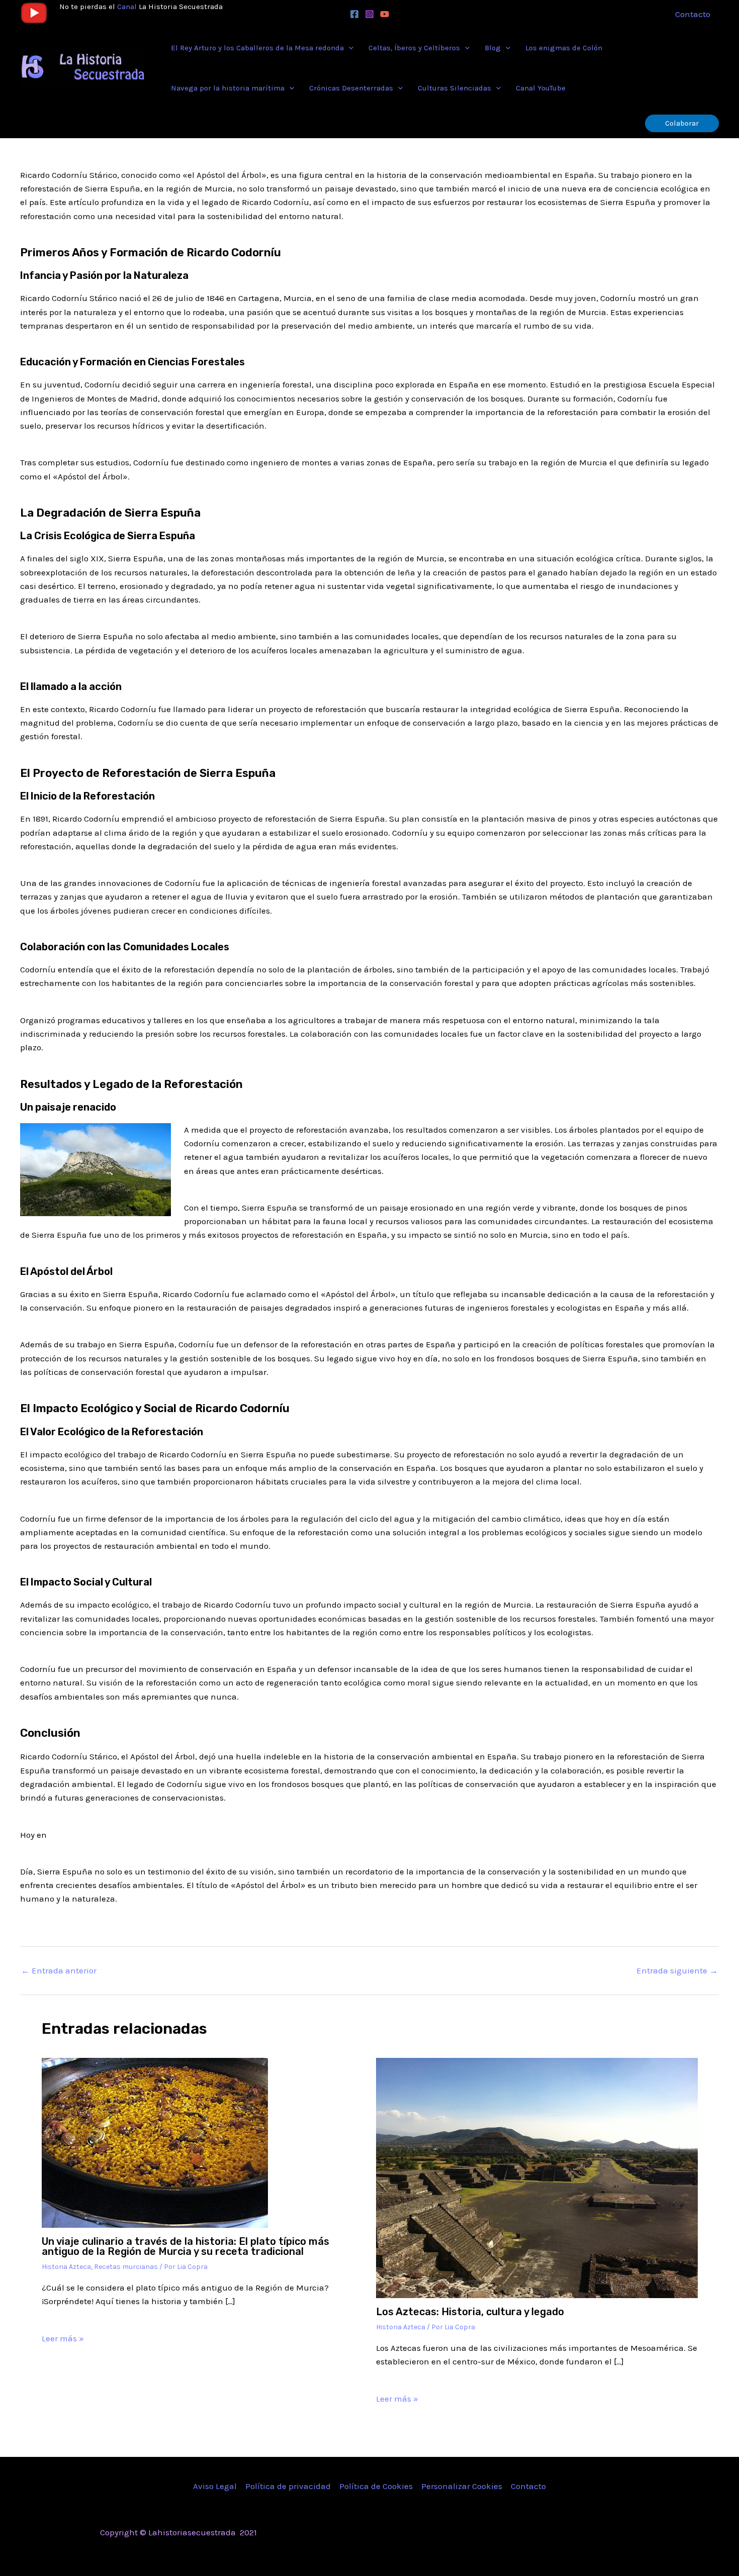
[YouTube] (385, 14)
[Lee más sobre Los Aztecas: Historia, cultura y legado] (537, 2177)
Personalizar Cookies (462, 2486)
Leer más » (63, 2338)
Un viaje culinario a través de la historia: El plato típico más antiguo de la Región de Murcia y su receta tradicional (186, 2246)
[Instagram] (369, 14)
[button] (349, 48)
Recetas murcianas (126, 2267)
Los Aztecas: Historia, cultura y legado (470, 2312)
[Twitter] (561, 2533)
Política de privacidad (288, 2486)
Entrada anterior (59, 1971)
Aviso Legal (215, 2486)
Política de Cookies (376, 2486)
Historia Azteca (66, 2267)
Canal (127, 7)
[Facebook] (354, 14)
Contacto (528, 2486)
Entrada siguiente (677, 1971)
